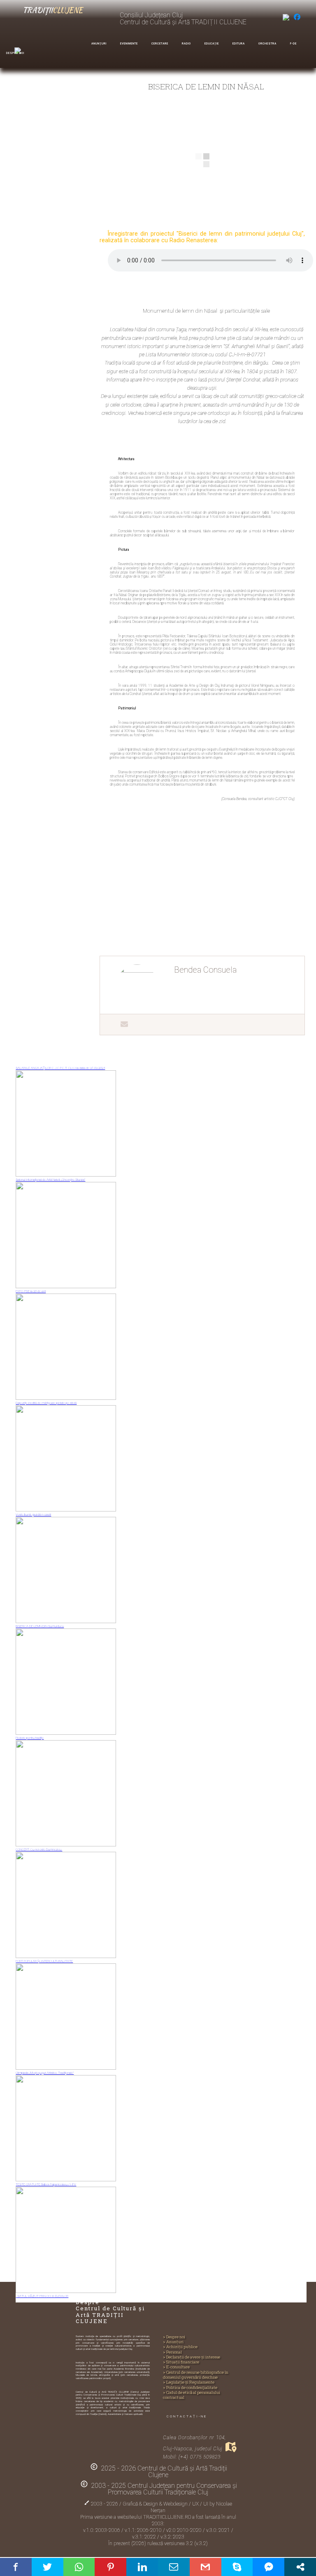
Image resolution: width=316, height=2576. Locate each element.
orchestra (267, 44)
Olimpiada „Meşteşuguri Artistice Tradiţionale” (45, 2073)
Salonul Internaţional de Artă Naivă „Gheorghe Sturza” (50, 1180)
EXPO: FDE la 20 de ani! (31, 1291)
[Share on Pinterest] (110, 2567)
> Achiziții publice (180, 2347)
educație (212, 44)
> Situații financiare (181, 2362)
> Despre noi (174, 2337)
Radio (186, 44)
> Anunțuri (173, 2342)
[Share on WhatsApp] (79, 2567)
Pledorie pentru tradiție (30, 1738)
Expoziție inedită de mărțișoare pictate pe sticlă (46, 1403)
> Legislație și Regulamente (189, 2382)
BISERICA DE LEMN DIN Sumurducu (40, 1626)
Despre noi (15, 53)
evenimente (129, 44)
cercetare (160, 44)
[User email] (120, 1024)
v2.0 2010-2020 (185, 2530)
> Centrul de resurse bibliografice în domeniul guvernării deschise (196, 2375)
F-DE (293, 44)
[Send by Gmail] (206, 2567)
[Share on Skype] (237, 2567)
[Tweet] (48, 2567)
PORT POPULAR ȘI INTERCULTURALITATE (44, 1961)
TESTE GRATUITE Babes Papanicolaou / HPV (46, 2184)
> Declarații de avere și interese (192, 2357)
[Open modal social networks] (300, 2567)
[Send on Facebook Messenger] (268, 2567)
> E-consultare (176, 2367)
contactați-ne (187, 2416)
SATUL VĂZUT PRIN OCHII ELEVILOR (42, 2296)
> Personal (172, 2352)
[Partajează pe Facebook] (16, 2567)
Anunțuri (99, 44)
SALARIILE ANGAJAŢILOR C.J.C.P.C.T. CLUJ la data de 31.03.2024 (60, 1068)
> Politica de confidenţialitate (190, 2388)
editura (239, 44)
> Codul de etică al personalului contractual (192, 2395)
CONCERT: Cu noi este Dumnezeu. (39, 1850)
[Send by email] (174, 2567)
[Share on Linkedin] (142, 2567)
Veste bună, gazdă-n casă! (33, 1515)
